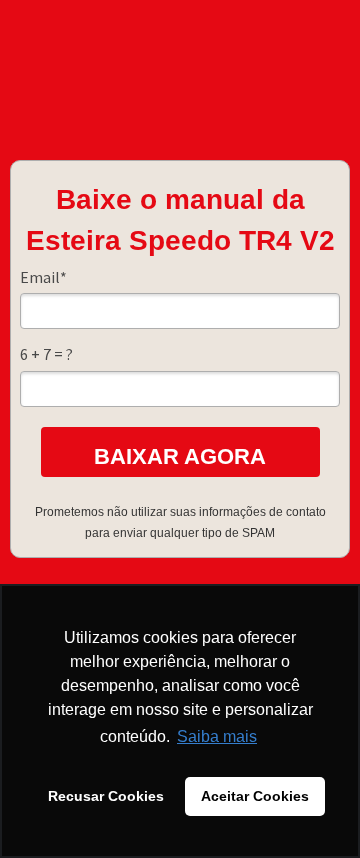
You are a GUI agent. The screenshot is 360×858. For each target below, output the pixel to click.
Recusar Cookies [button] (106, 796)
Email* (43, 277)
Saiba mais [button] (217, 736)
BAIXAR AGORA (180, 456)
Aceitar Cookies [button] (255, 796)
